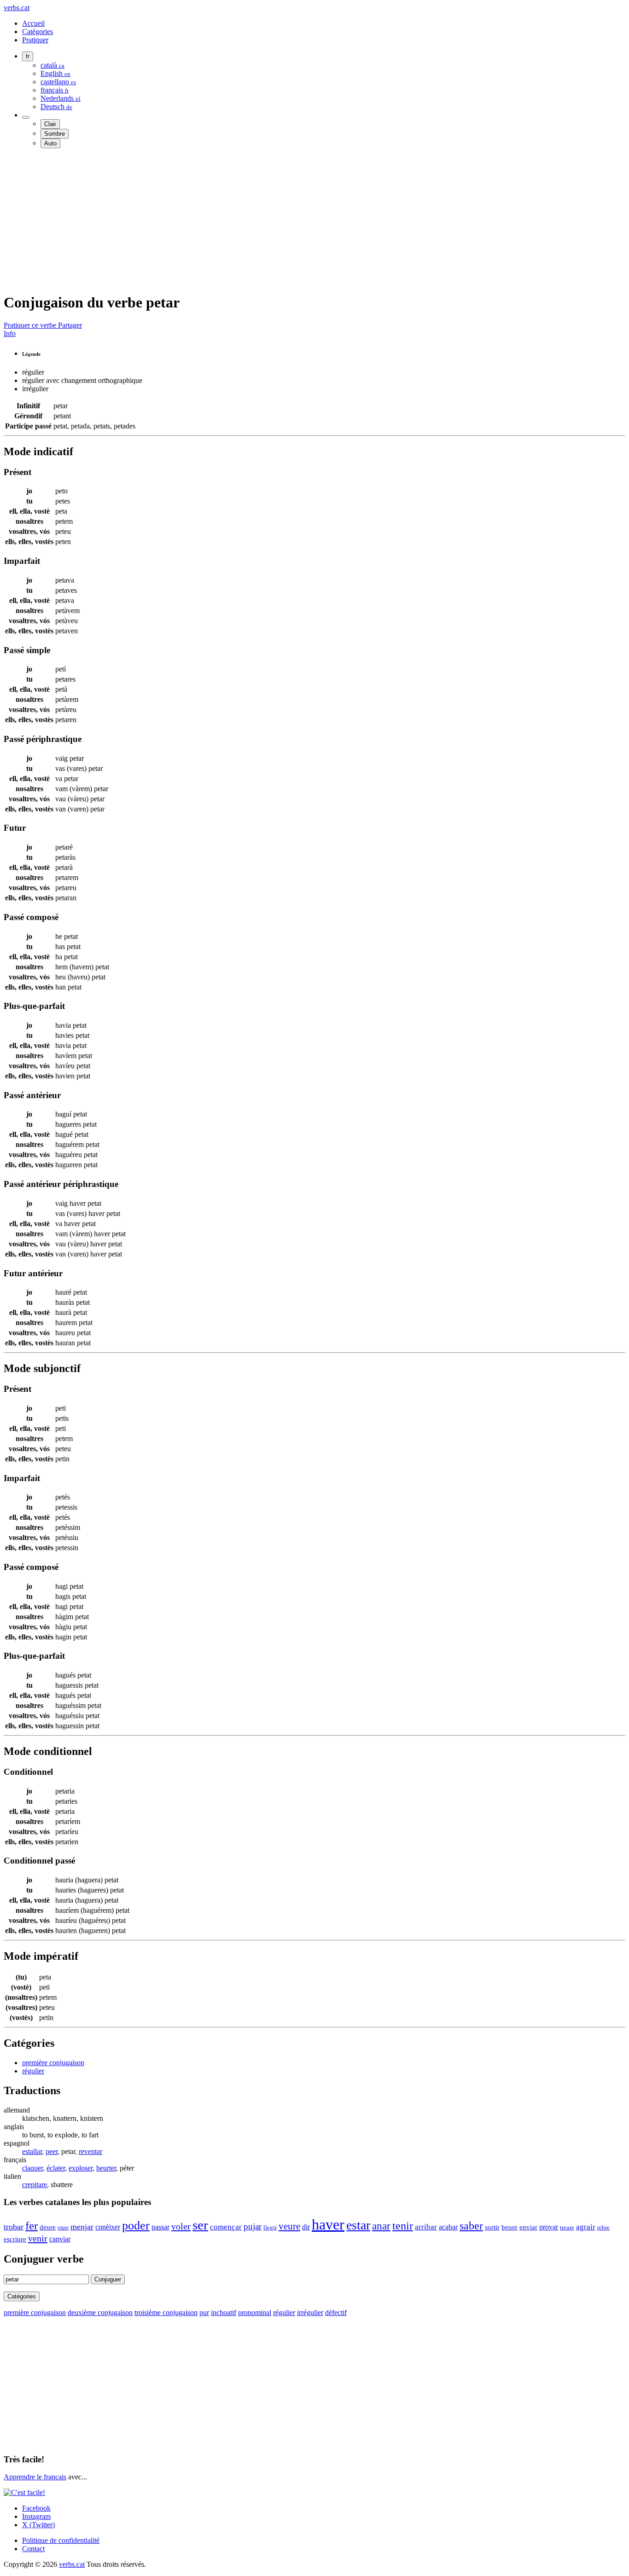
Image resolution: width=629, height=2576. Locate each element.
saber (471, 2226)
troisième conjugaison (166, 2313)
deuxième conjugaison (100, 2313)
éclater (56, 2168)
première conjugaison (53, 2063)
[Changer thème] (26, 117)
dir (306, 2227)
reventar (90, 2151)
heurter (106, 2168)
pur (204, 2313)
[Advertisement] (280, 220)
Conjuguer (108, 2279)
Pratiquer (35, 40)
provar (549, 2227)
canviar (60, 2239)
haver (328, 2224)
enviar (528, 2227)
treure (567, 2227)
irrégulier (310, 2313)
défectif (336, 2313)
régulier (33, 2071)
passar (160, 2227)
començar (226, 2227)
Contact (33, 2549)
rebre (603, 2228)
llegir (270, 2227)
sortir (492, 2227)
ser (200, 2225)
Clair (50, 124)
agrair (586, 2227)
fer (32, 2226)
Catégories (38, 32)
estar (358, 2225)
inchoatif (224, 2313)
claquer (32, 2168)
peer (52, 2151)
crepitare (35, 2185)
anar (381, 2226)
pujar (253, 2226)
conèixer (108, 2227)
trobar (14, 2227)
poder (136, 2226)
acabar (448, 2227)
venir (38, 2238)
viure (63, 2228)
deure (48, 2227)
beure (510, 2227)
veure (289, 2226)
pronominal (255, 2313)
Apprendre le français (35, 2477)
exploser (81, 2168)
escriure (15, 2239)
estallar (32, 2151)
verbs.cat (17, 8)
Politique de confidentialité (61, 2540)
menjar (82, 2227)
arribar (426, 2227)
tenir (403, 2226)
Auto (50, 143)
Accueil (33, 23)
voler (181, 2226)
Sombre (55, 134)
